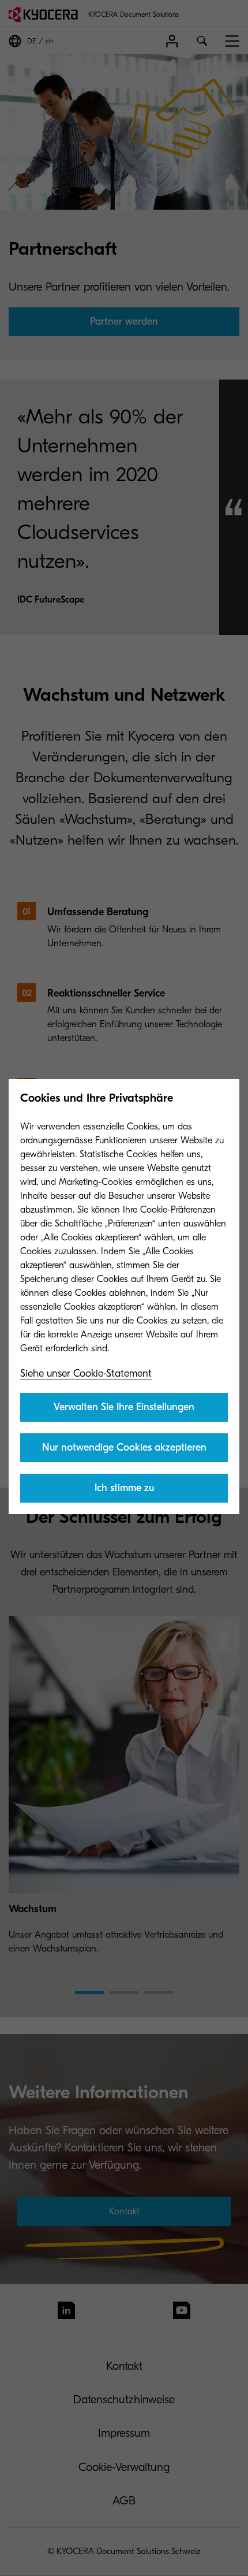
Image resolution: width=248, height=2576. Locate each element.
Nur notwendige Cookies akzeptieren (124, 1447)
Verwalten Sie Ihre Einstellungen (124, 1407)
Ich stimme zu (124, 1488)
